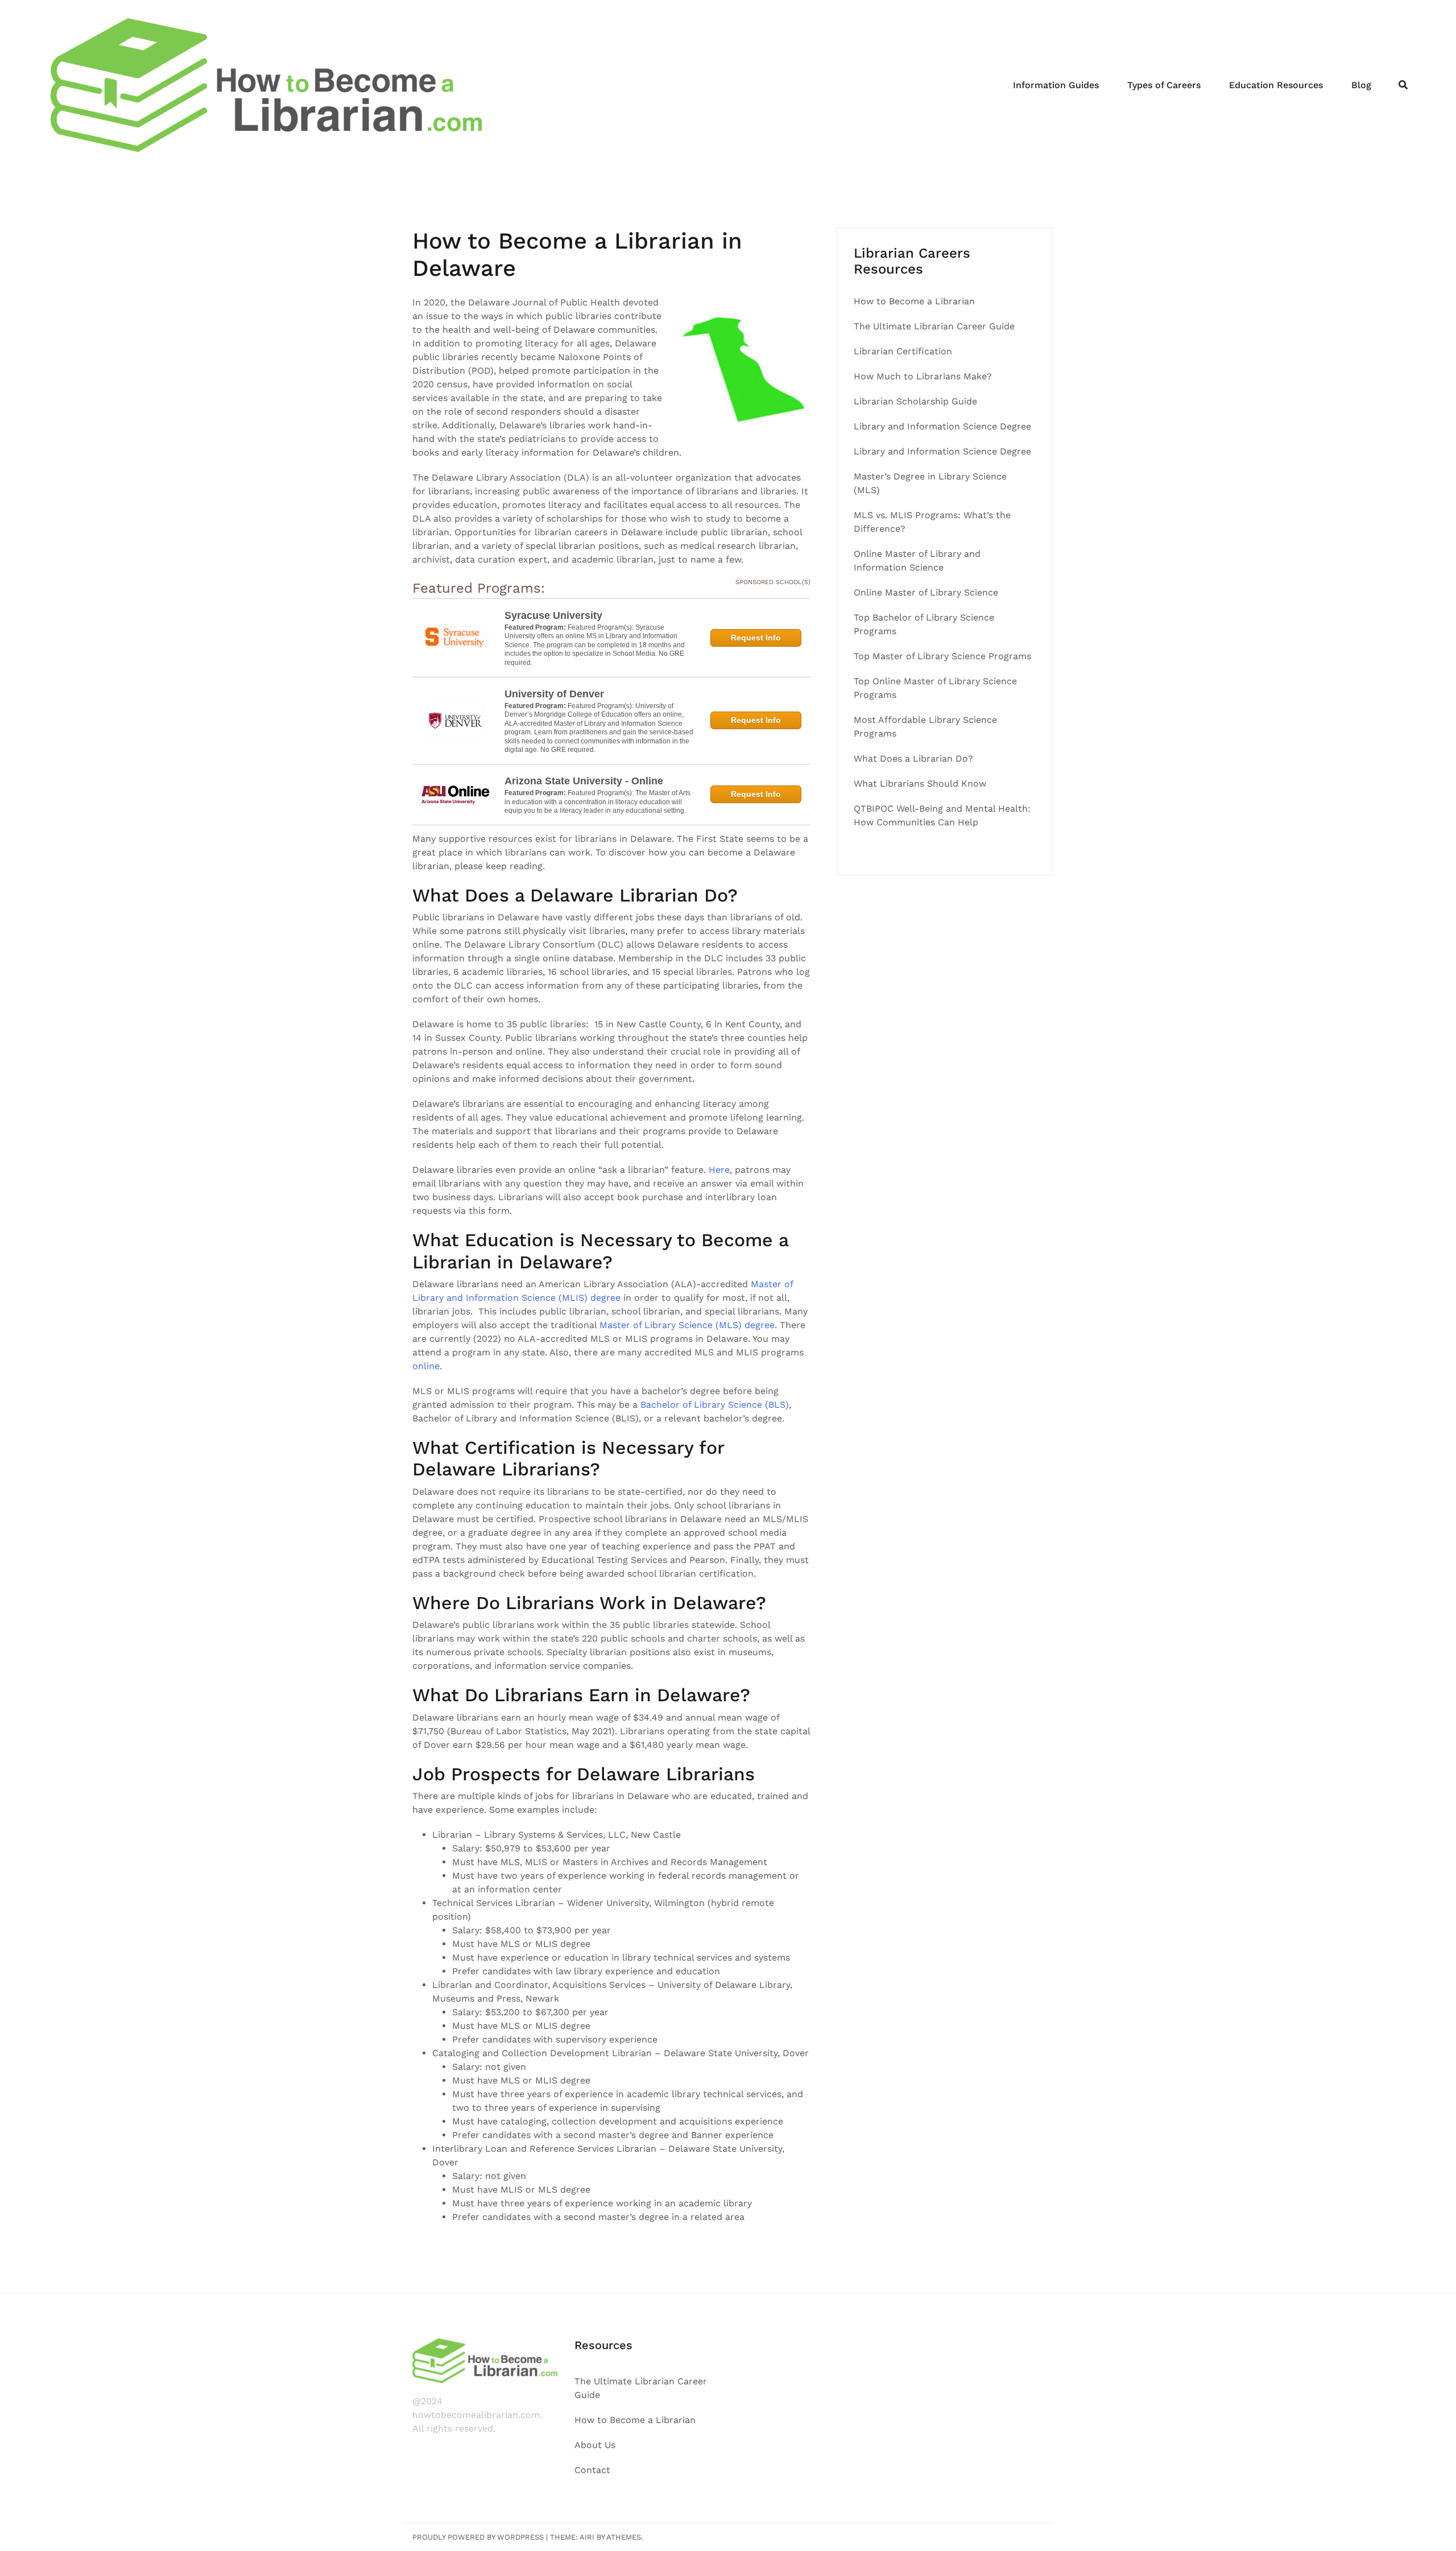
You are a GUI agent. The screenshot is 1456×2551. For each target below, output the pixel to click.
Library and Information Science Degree (944, 426)
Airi (587, 2537)
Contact (592, 2470)
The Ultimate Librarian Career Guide (934, 326)
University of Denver (554, 694)
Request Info (756, 638)
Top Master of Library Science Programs (942, 656)
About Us (595, 2445)
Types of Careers (1164, 85)
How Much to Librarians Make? (923, 376)
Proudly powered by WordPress (478, 2537)
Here (719, 1170)
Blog (1361, 85)
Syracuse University (553, 615)
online (426, 1366)
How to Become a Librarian (916, 301)
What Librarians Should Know (920, 784)
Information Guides (1056, 85)
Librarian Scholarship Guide (915, 401)
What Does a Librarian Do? (913, 758)
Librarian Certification (903, 351)
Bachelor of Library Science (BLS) (715, 1405)
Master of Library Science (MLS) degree (687, 1325)
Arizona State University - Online (584, 781)
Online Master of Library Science (926, 592)
